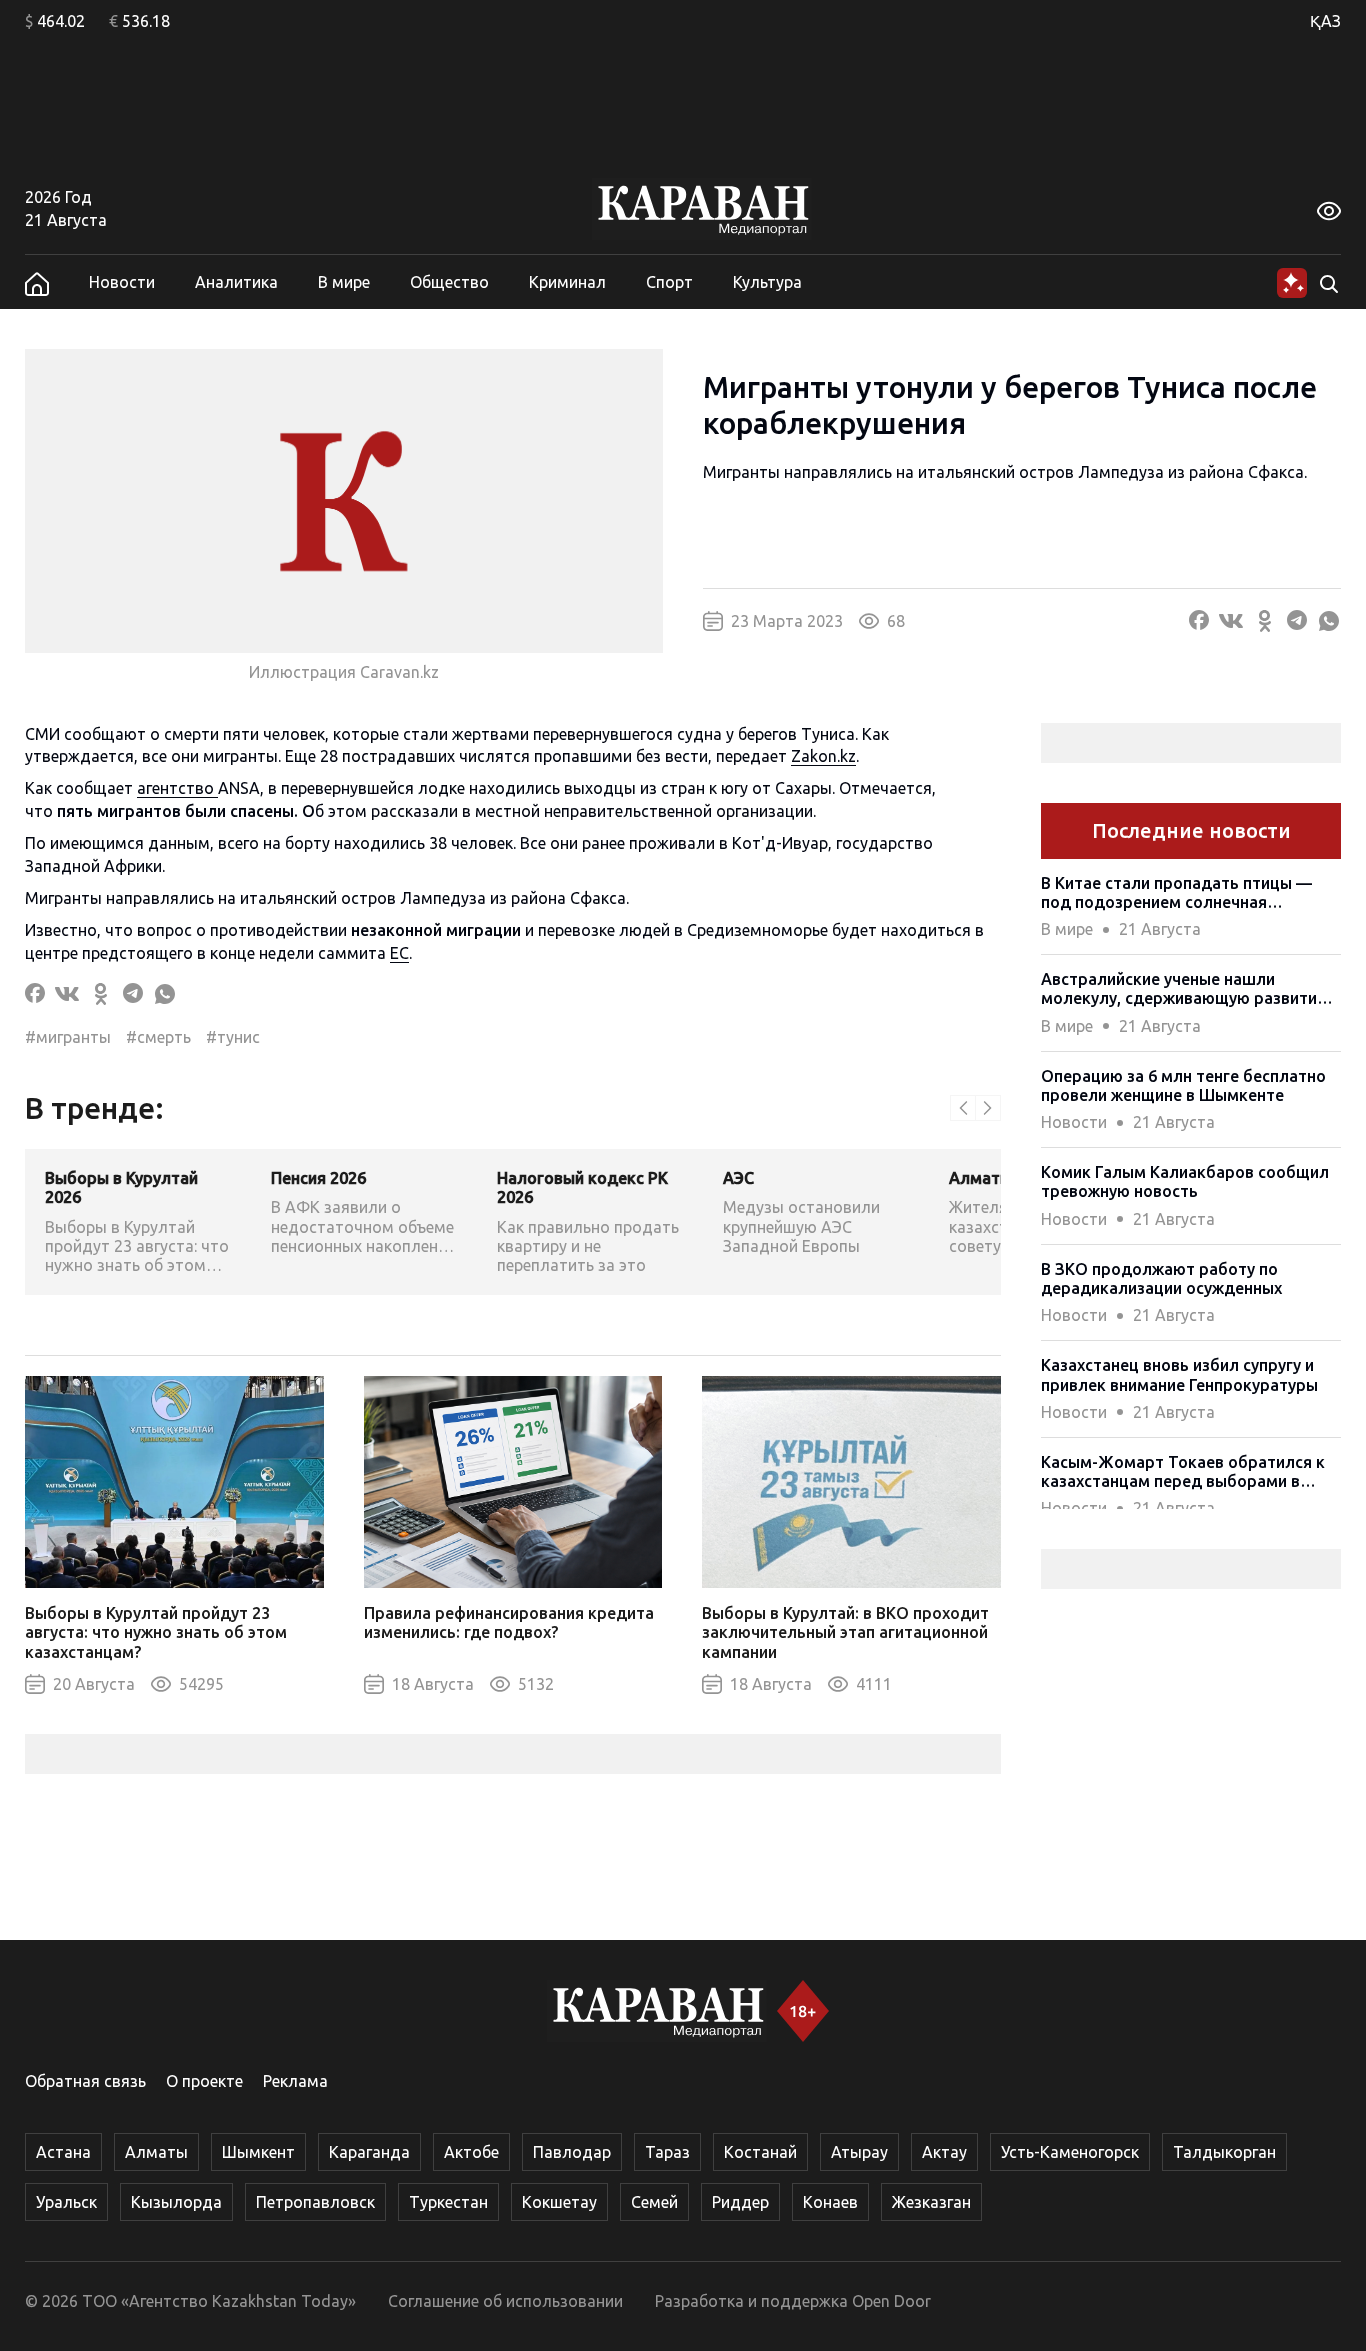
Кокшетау (559, 2202)
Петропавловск (315, 2202)
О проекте (204, 2081)
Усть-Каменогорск (1070, 2152)
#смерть (158, 1037)
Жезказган (931, 2202)
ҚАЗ (1325, 21)
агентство (177, 788)
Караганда (369, 2152)
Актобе (471, 2152)
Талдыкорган (1224, 2152)
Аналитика (236, 282)
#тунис (233, 1037)
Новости (122, 282)
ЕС (399, 953)
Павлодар (572, 2152)
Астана (63, 2152)
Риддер (740, 2202)
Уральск (66, 2202)
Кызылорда (176, 2202)
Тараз (667, 2152)
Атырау (859, 2152)
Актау (944, 2152)
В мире (344, 282)
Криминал (567, 282)
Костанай (760, 2152)
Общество (449, 282)
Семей (654, 2202)
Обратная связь (85, 2081)
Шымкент (258, 2152)
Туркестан (448, 2202)
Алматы (156, 2152)
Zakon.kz (823, 756)
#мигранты (68, 1037)
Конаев (830, 2202)
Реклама (295, 2081)
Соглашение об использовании (505, 2301)
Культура (767, 282)
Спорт (669, 282)
